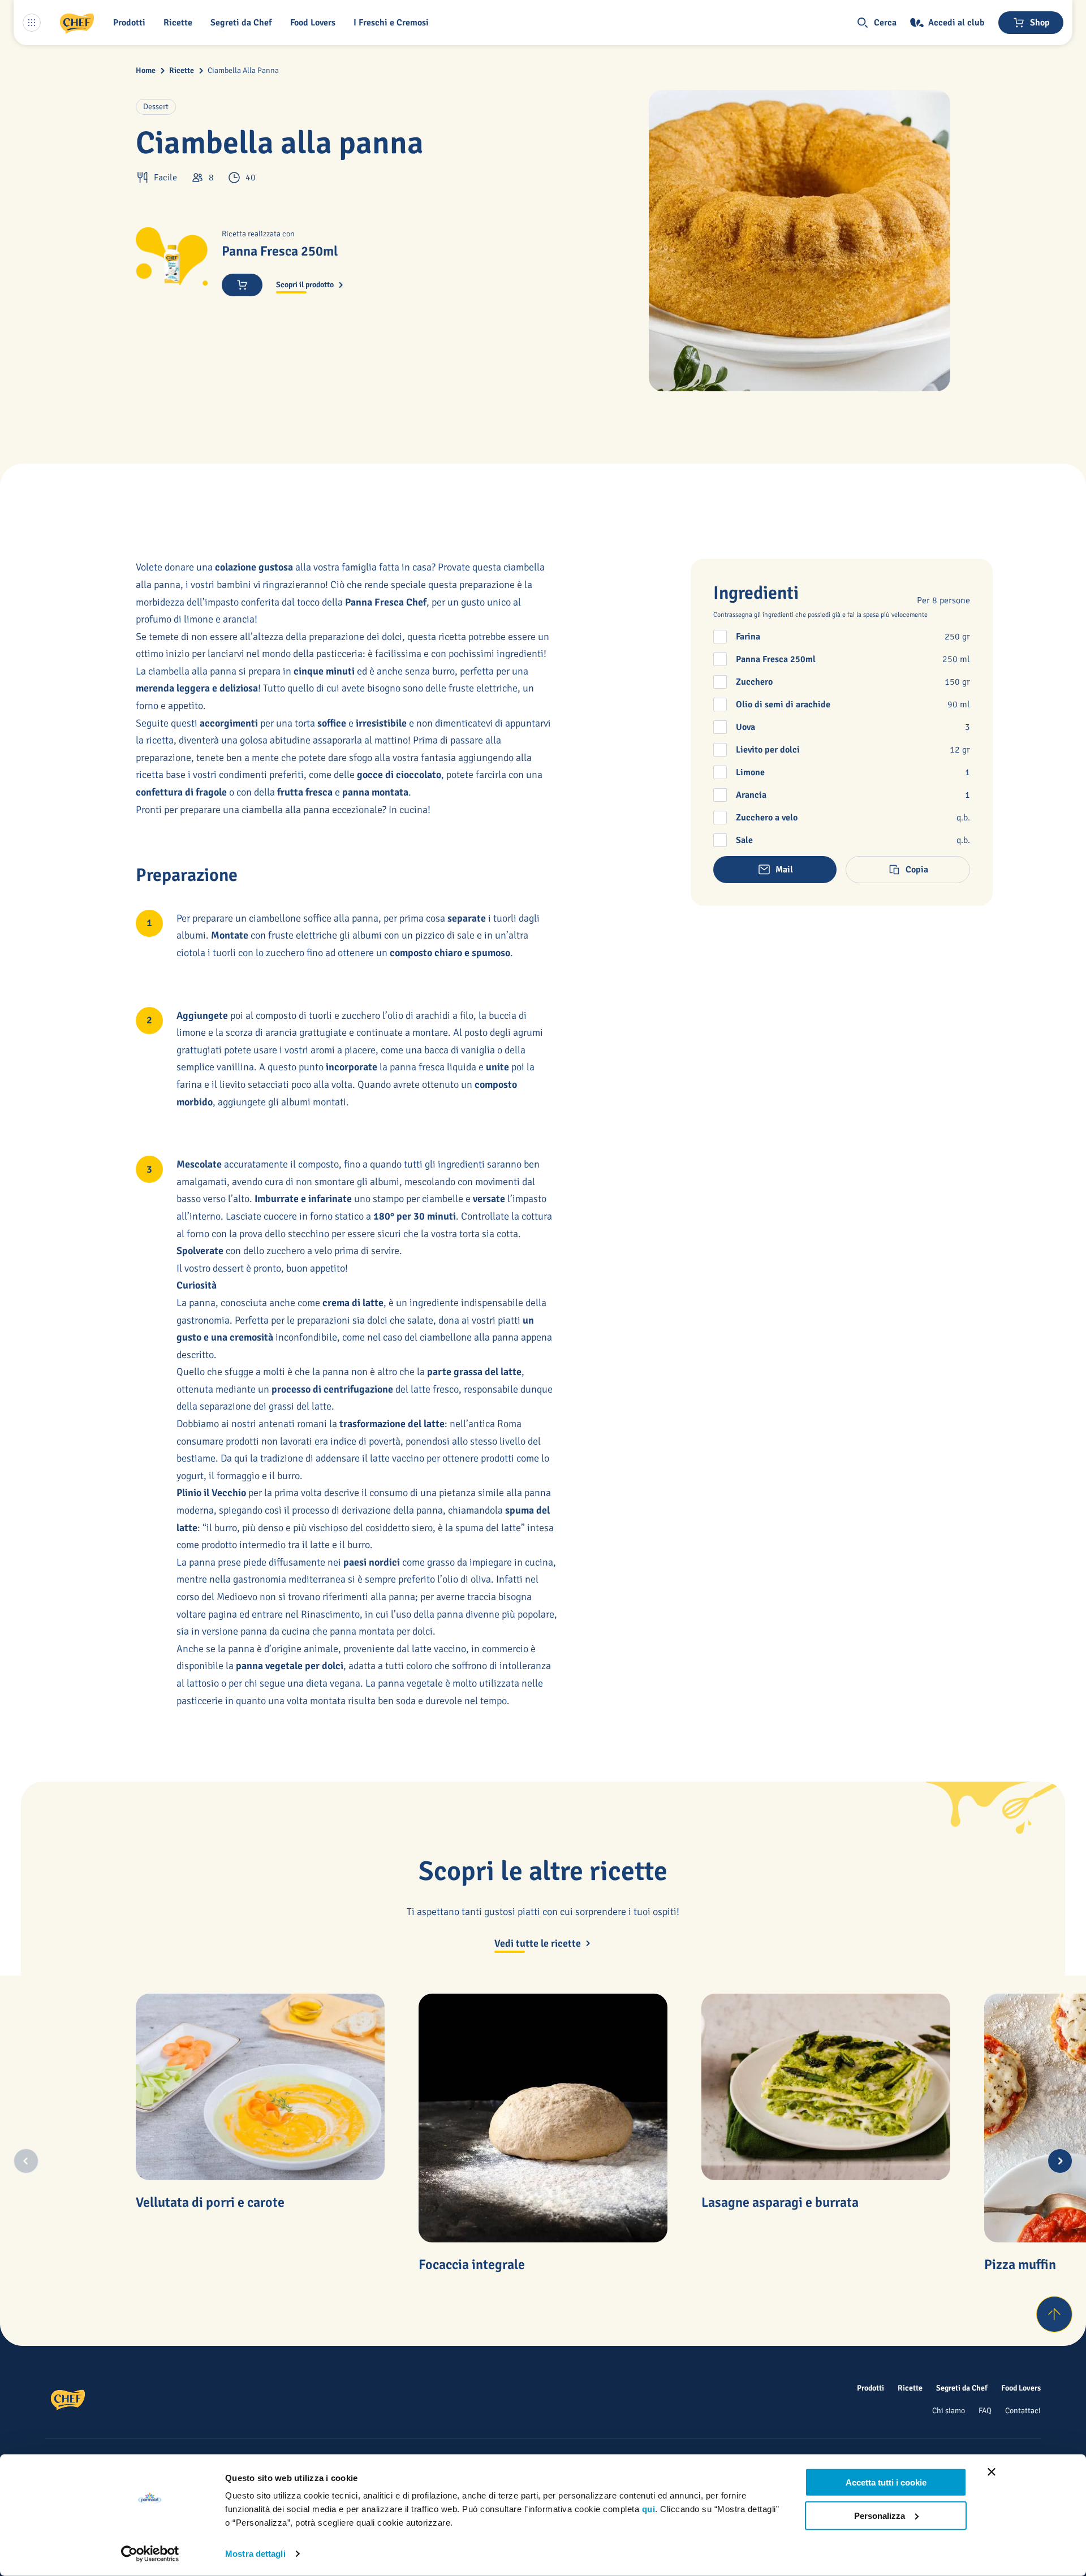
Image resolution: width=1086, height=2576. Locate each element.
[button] (132, 23)
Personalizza (880, 2515)
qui (649, 2509)
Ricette (182, 70)
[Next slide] (1060, 2161)
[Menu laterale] (32, 23)
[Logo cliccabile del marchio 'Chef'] (77, 23)
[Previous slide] (26, 2161)
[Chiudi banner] (992, 2472)
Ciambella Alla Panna (243, 70)
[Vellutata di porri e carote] (260, 2087)
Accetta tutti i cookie (886, 2482)
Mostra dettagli (255, 2554)
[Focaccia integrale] (543, 2118)
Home (146, 70)
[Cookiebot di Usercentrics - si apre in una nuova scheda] (150, 2554)
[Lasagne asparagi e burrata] (826, 2087)
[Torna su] (1054, 2314)
